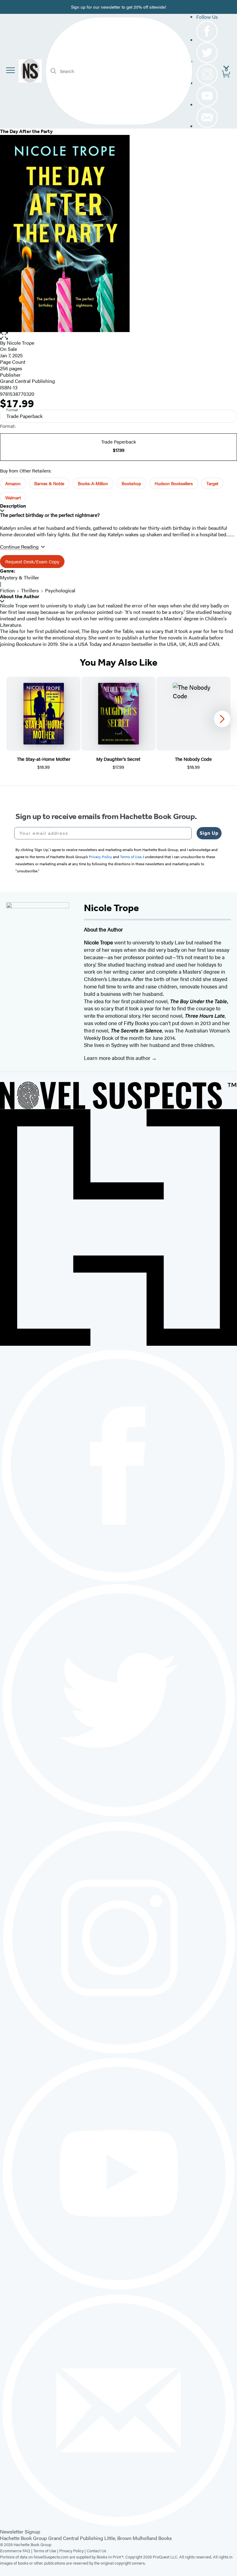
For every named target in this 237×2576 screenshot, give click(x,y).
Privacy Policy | (73, 2551)
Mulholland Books (152, 2538)
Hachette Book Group (23, 2538)
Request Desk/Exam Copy (32, 561)
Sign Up (209, 833)
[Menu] (10, 70)
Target (212, 483)
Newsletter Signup (20, 2531)
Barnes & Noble (49, 483)
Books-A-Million (93, 483)
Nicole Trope (21, 343)
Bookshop (131, 483)
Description (13, 506)
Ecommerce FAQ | (17, 2551)
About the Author (20, 596)
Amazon (13, 483)
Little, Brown (118, 2538)
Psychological (60, 590)
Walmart (13, 497)
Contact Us (96, 2551)
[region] (118, 724)
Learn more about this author (118, 1058)
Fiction (7, 590)
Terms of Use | (46, 2551)
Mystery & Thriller (20, 577)
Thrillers (30, 590)
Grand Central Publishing (27, 381)
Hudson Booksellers (174, 483)
